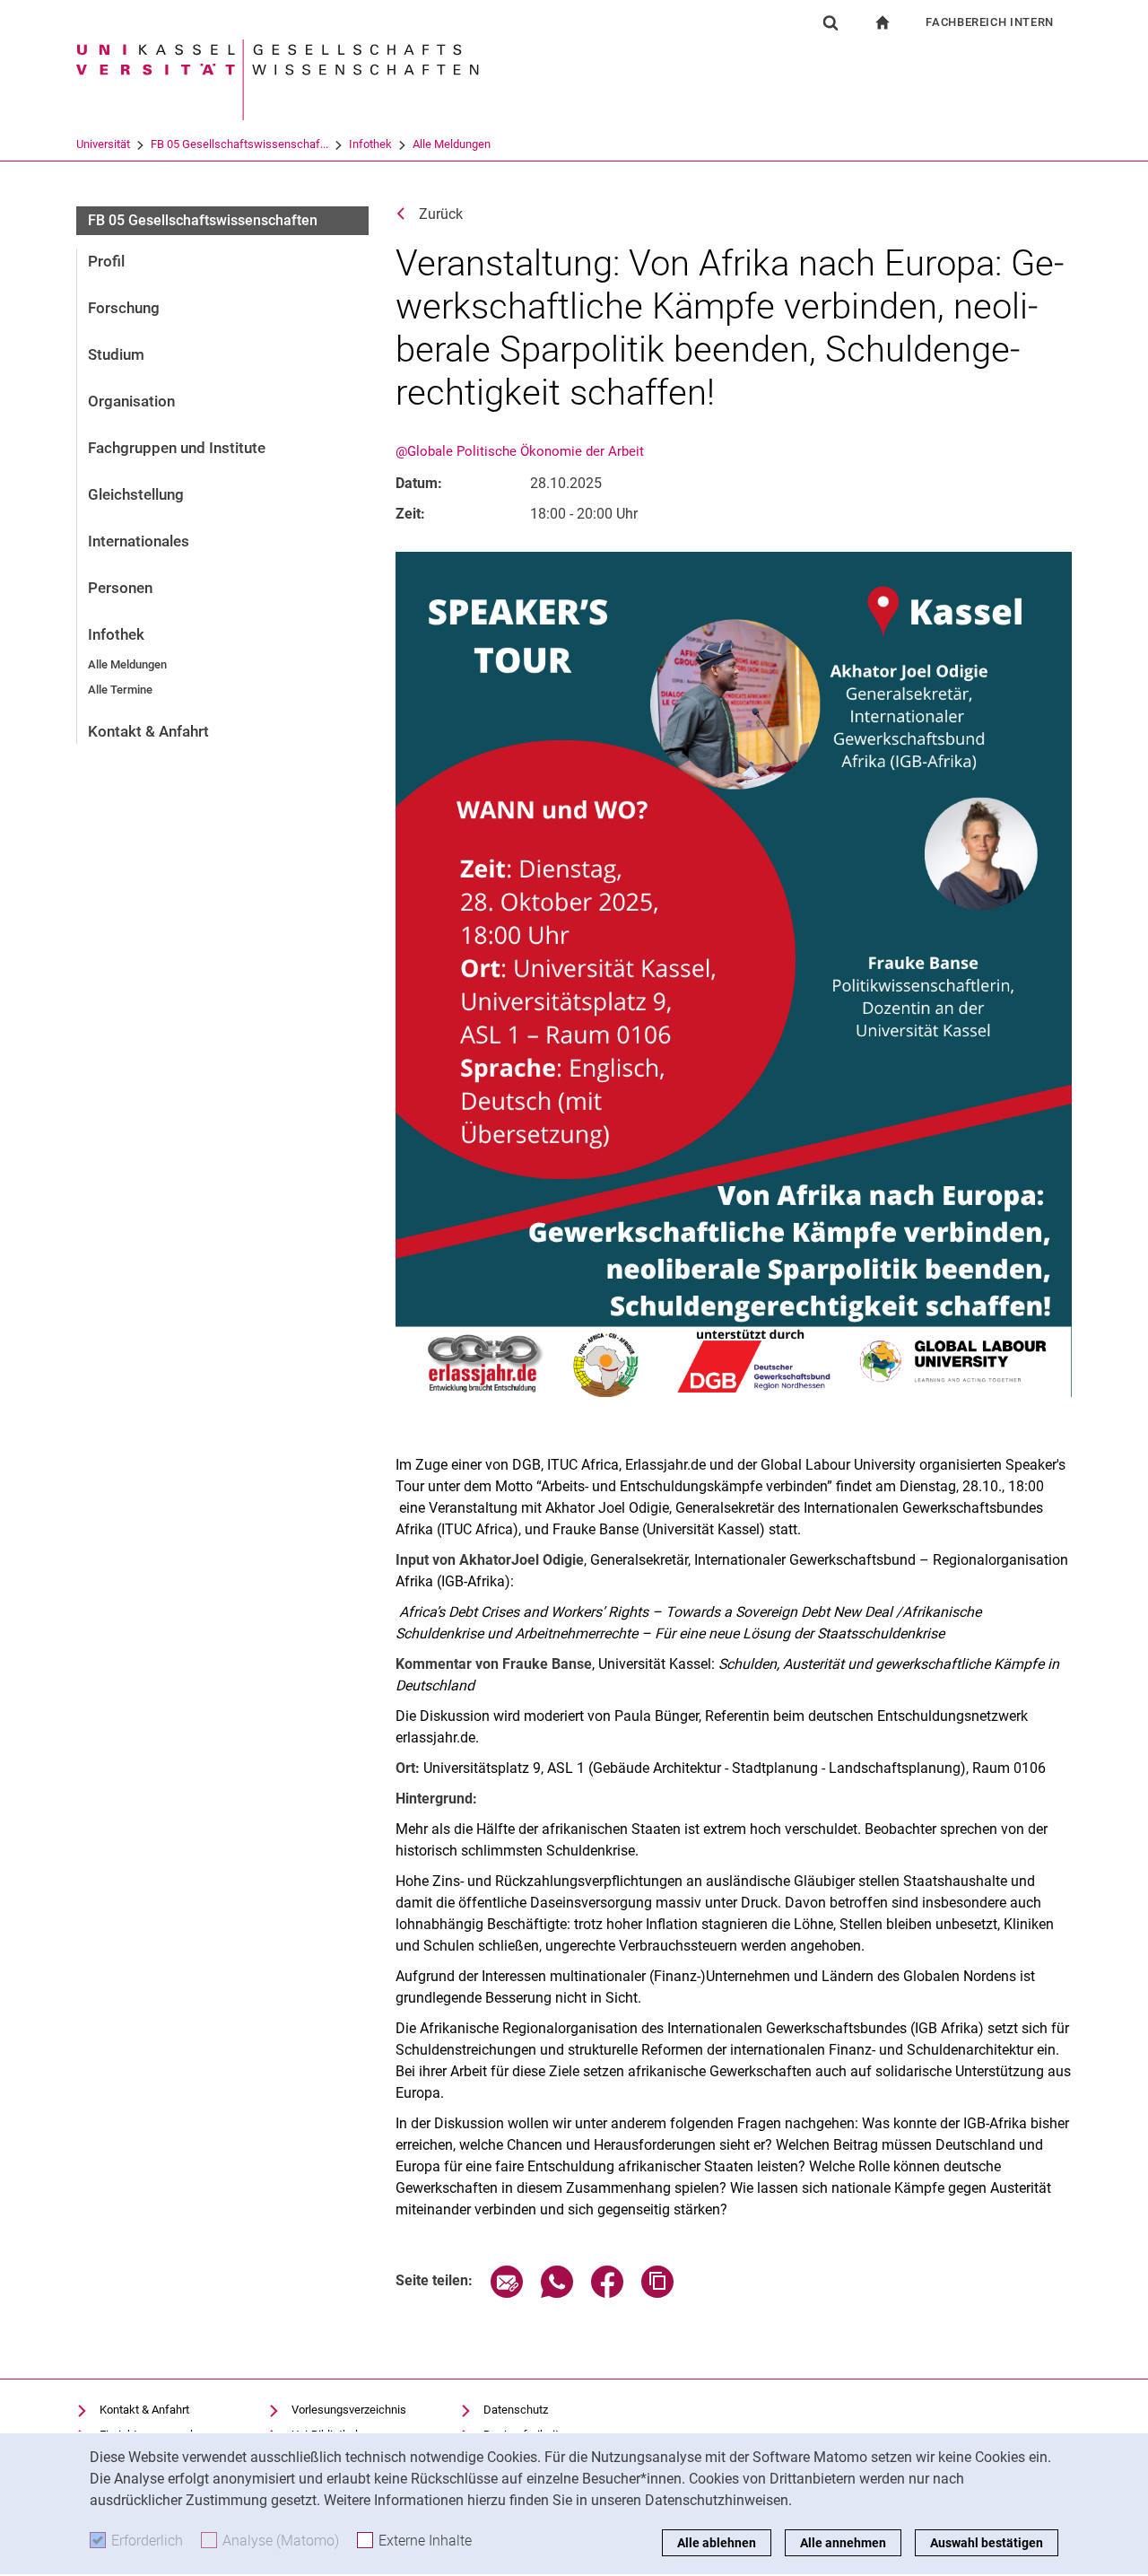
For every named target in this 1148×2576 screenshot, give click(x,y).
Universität (103, 144)
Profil (106, 261)
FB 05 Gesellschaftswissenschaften (203, 220)
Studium (116, 354)
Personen (120, 588)
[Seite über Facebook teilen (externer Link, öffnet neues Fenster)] (607, 2293)
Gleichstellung (136, 494)
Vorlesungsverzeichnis (349, 2410)
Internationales (139, 541)
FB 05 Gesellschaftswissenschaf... (239, 144)
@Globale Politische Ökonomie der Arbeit (520, 451)
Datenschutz (516, 2410)
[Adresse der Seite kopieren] (657, 2293)
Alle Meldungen (452, 144)
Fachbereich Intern (990, 22)
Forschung (124, 308)
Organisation (131, 401)
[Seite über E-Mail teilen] (507, 2293)
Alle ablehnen (717, 2543)
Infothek (370, 144)
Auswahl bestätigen (987, 2543)
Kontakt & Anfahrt (148, 731)
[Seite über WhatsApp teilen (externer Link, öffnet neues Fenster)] (557, 2293)
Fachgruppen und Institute (177, 448)
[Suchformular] (831, 22)
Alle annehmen (843, 2543)
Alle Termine (120, 690)
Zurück (441, 214)
